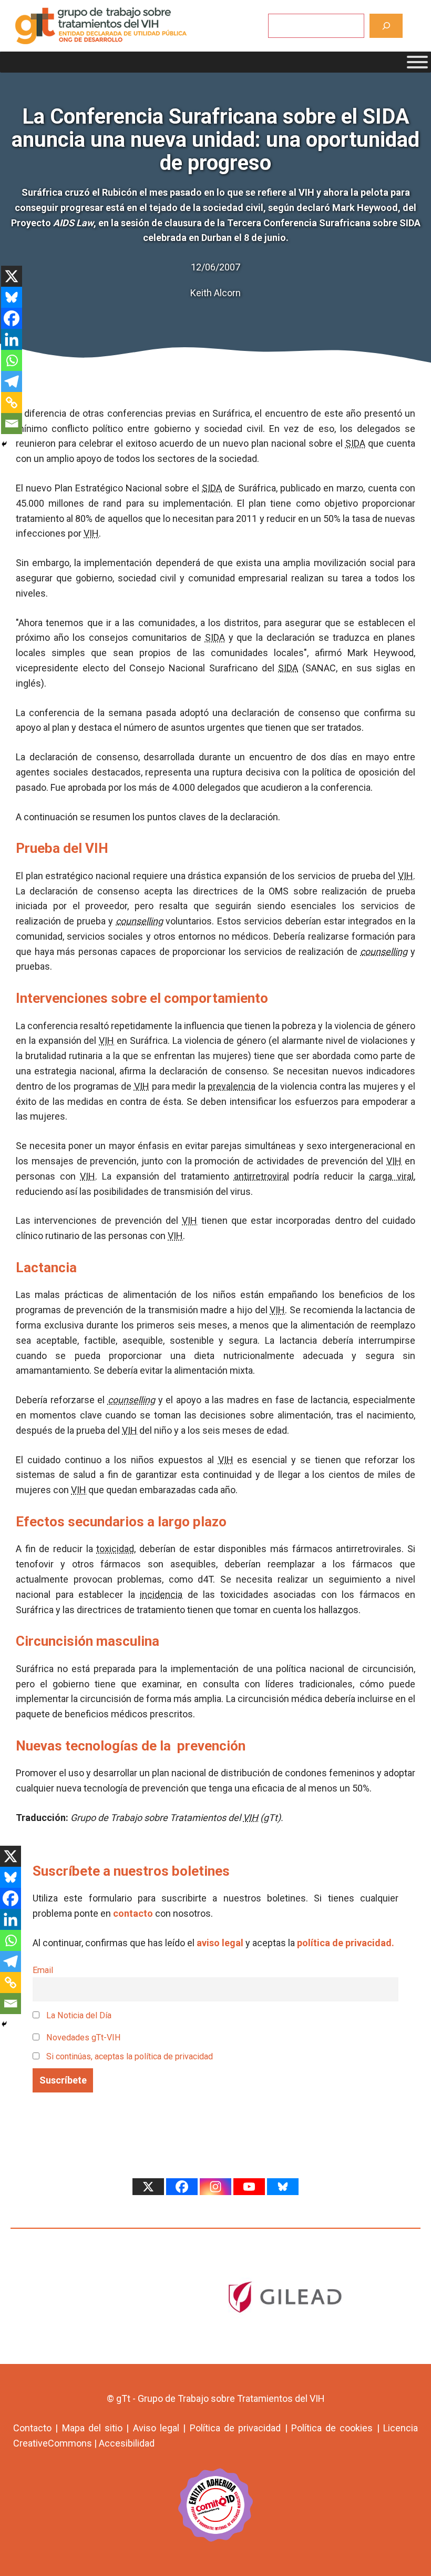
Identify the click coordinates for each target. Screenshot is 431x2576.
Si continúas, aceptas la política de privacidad (130, 2056)
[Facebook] (12, 318)
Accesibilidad (127, 2443)
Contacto (32, 2428)
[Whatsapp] (12, 360)
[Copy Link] (12, 402)
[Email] (12, 424)
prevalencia (232, 1086)
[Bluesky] (12, 297)
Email (43, 1970)
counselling (139, 921)
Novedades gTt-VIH (83, 2037)
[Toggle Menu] (417, 62)
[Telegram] (12, 381)
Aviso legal (156, 2428)
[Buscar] (386, 26)
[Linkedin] (12, 339)
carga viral (391, 1176)
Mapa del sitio (93, 2428)
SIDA (355, 443)
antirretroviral (261, 1176)
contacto (133, 1913)
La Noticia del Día (78, 2015)
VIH (91, 533)
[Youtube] (249, 2187)
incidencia (161, 1594)
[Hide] (4, 444)
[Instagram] (215, 2187)
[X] (12, 276)
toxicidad (115, 1549)
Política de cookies (332, 2428)
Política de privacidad (235, 2428)
